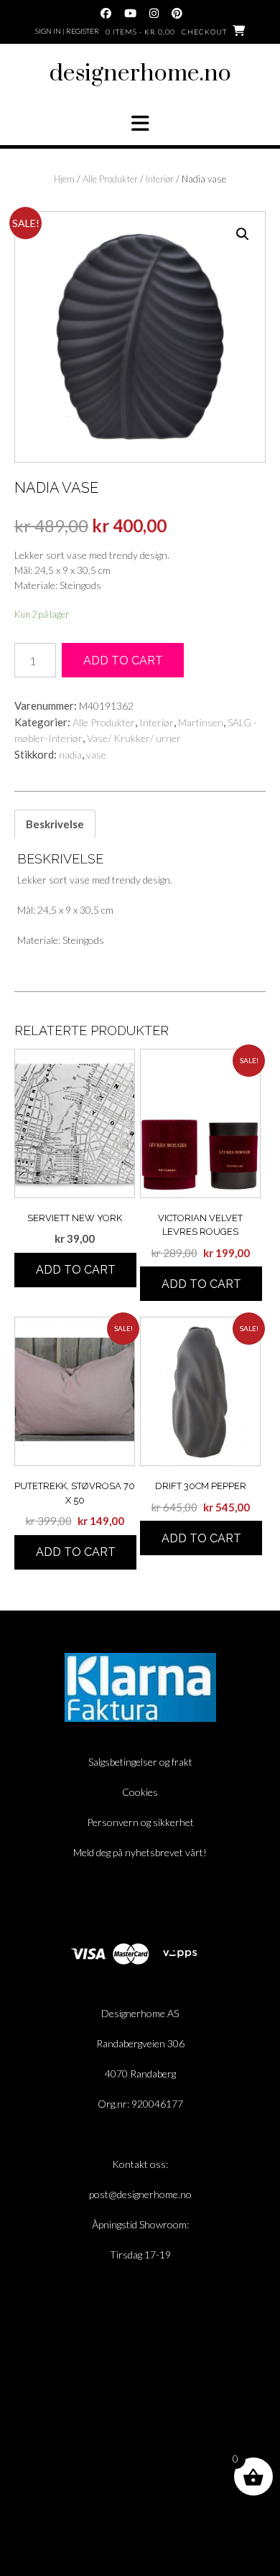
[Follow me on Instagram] (154, 13)
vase (96, 755)
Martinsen (201, 722)
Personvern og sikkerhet (140, 1822)
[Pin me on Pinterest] (177, 13)
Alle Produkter (110, 179)
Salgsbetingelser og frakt (140, 1762)
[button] (140, 124)
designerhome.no (140, 74)
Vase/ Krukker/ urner (134, 738)
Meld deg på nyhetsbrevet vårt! (140, 1852)
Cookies (140, 1792)
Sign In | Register (67, 31)
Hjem (64, 179)
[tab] (55, 824)
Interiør (160, 179)
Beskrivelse (55, 824)
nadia (70, 755)
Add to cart (123, 661)
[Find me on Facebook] (106, 13)
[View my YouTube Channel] (130, 13)
